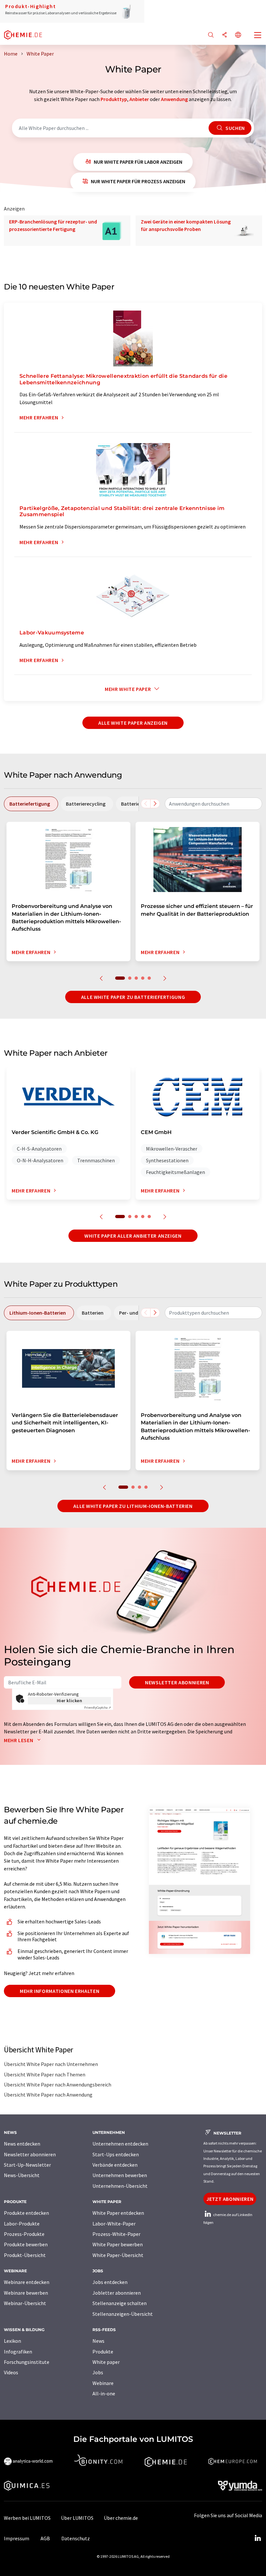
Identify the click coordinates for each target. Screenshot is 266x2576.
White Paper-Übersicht (118, 2255)
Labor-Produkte (22, 2224)
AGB (45, 2538)
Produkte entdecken (26, 2213)
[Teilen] (224, 35)
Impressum (17, 2538)
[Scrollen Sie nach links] (146, 804)
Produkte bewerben (26, 2244)
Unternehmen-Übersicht (120, 2186)
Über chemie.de (121, 2518)
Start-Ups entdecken (116, 2154)
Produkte (103, 2352)
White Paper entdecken (118, 2213)
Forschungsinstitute (27, 2362)
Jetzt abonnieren (230, 2199)
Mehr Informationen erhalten (60, 1991)
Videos (11, 2372)
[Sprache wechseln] (238, 35)
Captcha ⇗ (98, 1708)
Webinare (103, 2383)
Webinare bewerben (26, 2293)
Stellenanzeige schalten (120, 2303)
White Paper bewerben (118, 2244)
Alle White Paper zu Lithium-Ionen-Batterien (133, 1506)
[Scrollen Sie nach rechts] (155, 804)
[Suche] (211, 35)
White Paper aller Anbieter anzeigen (133, 1236)
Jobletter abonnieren (117, 2293)
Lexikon (12, 2341)
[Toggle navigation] (258, 36)
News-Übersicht (22, 2175)
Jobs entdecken (110, 2282)
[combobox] (213, 804)
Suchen (234, 128)
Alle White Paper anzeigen (133, 723)
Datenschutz (76, 2538)
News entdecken (22, 2144)
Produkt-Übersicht (25, 2255)
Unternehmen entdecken (120, 2144)
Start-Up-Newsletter (27, 2165)
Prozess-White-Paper (116, 2234)
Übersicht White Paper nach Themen (45, 2074)
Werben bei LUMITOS (27, 2518)
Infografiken (18, 2352)
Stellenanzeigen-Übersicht (123, 2314)
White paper (106, 2362)
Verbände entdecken (115, 2165)
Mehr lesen (19, 1740)
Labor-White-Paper (114, 2224)
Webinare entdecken (27, 2282)
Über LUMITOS (77, 2518)
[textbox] (213, 804)
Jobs (98, 2372)
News (98, 2341)
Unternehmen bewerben (120, 2175)
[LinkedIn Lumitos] (258, 2538)
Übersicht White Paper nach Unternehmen (51, 2064)
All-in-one (104, 2393)
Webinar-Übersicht (25, 2303)
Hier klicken (70, 1701)
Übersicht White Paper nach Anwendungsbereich (58, 2085)
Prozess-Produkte (24, 2234)
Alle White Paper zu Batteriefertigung (133, 997)
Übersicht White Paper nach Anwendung (48, 2095)
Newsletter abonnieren (177, 1682)
